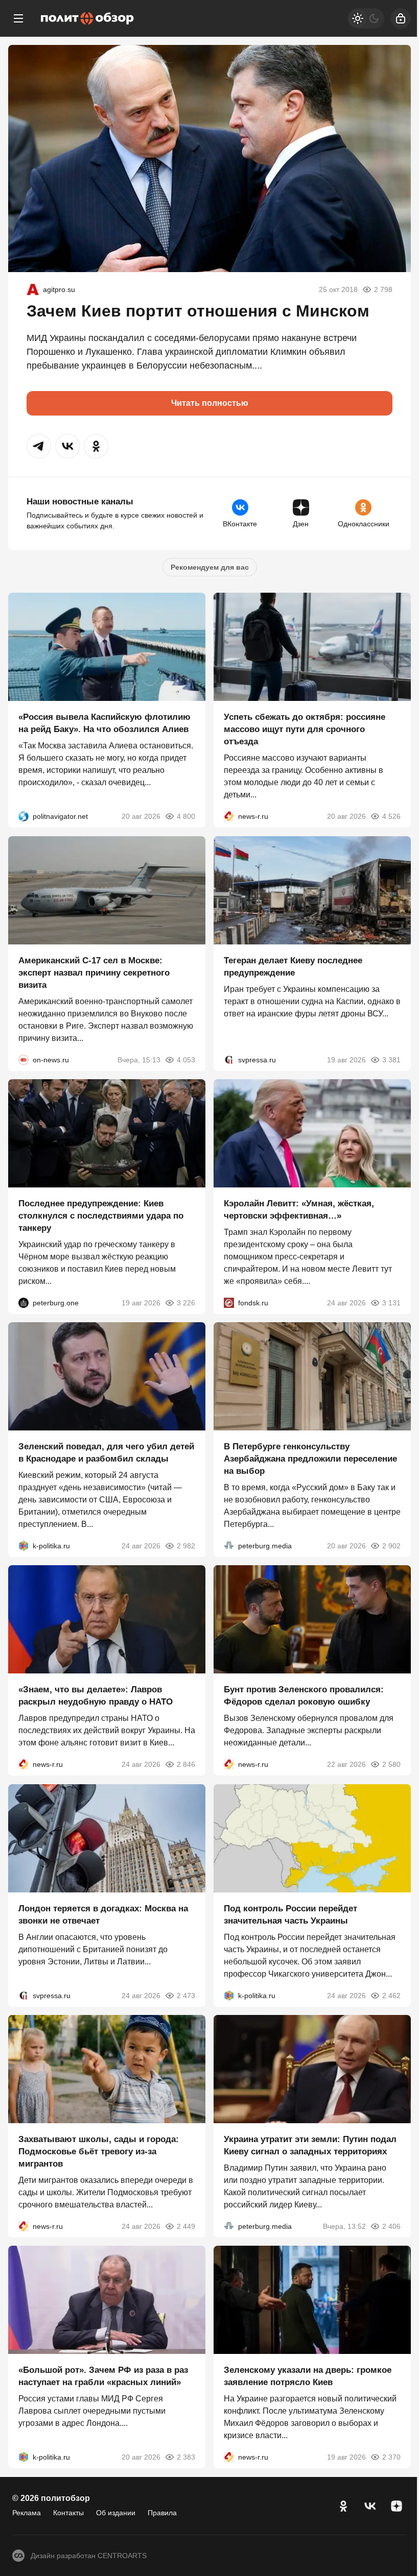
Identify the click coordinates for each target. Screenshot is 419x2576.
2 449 (186, 2226)
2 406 (391, 2226)
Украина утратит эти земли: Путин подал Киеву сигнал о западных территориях (310, 2145)
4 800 (186, 817)
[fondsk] (229, 1303)
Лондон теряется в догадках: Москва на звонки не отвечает (103, 1915)
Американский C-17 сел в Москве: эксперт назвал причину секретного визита (94, 973)
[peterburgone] (24, 1303)
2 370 (391, 2458)
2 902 (391, 1546)
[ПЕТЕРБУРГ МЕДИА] (229, 1546)
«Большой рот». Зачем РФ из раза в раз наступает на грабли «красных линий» (103, 2377)
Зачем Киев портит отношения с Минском (198, 311)
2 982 (186, 1546)
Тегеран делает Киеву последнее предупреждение (293, 967)
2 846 (186, 1765)
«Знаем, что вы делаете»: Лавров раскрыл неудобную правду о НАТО (96, 1696)
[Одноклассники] (343, 2506)
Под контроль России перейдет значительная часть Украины (290, 1915)
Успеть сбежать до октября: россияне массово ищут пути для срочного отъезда (305, 730)
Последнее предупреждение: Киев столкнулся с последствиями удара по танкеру (101, 1216)
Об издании (116, 2513)
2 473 (186, 1996)
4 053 (186, 1060)
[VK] (370, 2506)
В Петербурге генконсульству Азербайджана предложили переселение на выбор (310, 1459)
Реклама (27, 2513)
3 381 (391, 1060)
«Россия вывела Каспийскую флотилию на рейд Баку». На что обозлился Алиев (104, 724)
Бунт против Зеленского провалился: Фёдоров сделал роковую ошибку (304, 1696)
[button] (39, 446)
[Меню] (18, 18)
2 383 (186, 2458)
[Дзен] (397, 2506)
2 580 (391, 1765)
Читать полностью (210, 403)
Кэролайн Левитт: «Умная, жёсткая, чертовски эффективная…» (299, 1210)
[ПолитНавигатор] (24, 817)
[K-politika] (24, 1546)
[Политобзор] (87, 18)
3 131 (391, 1303)
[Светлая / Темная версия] (366, 18)
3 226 (186, 1303)
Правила (162, 2513)
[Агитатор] (33, 289)
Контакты (68, 2513)
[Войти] (401, 18)
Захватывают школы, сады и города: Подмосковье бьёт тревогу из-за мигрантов (99, 2152)
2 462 (391, 1996)
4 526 (391, 817)
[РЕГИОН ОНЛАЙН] (229, 817)
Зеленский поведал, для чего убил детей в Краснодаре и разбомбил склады (106, 1453)
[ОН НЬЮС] (24, 1060)
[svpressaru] (229, 1060)
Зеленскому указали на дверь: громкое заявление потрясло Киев (308, 2377)
